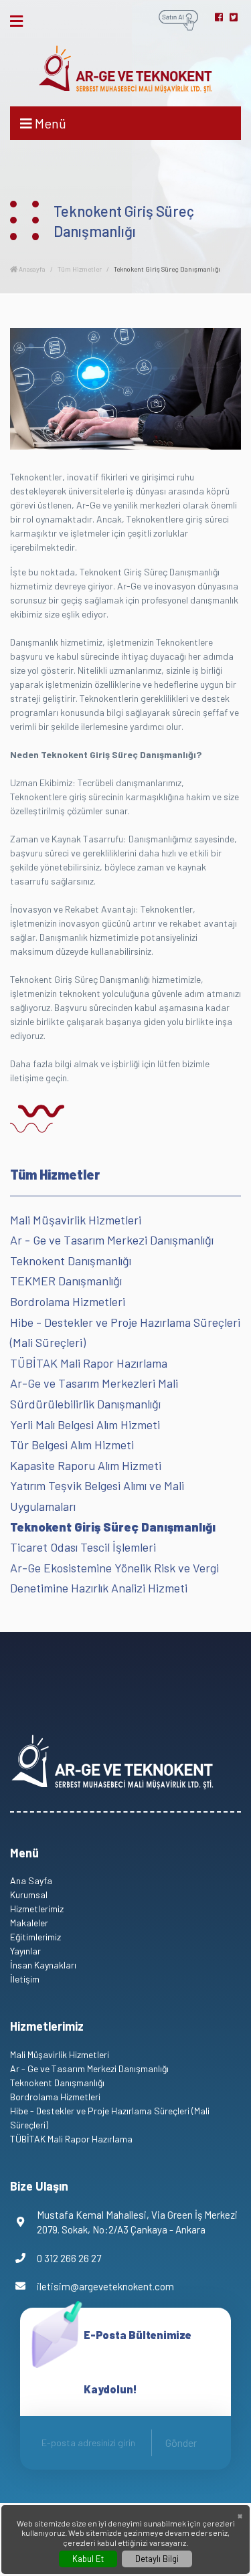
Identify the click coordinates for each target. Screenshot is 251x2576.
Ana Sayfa (31, 1880)
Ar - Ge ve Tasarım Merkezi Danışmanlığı (112, 1240)
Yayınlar (25, 1951)
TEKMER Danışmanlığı (66, 1281)
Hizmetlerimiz (37, 1909)
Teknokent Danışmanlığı (71, 1261)
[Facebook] (219, 17)
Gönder (181, 2443)
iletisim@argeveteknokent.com (105, 2286)
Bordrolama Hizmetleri (68, 1301)
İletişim (25, 1979)
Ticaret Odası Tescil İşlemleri (83, 1547)
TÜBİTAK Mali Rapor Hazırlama (89, 1363)
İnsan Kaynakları (43, 1965)
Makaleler (29, 1923)
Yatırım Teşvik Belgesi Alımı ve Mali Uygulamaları (97, 1496)
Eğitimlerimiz (35, 1937)
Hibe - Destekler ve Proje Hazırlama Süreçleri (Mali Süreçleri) (125, 1332)
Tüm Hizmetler (80, 269)
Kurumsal (29, 1895)
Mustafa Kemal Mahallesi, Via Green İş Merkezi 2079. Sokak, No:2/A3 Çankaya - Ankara (137, 2222)
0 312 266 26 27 (69, 2258)
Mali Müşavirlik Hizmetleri (76, 1220)
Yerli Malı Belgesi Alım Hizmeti (85, 1424)
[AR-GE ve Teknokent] (125, 69)
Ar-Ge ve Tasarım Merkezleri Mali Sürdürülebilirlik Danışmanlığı (94, 1393)
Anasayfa (31, 269)
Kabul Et (88, 2559)
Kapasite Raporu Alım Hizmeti (86, 1465)
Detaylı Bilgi (157, 2559)
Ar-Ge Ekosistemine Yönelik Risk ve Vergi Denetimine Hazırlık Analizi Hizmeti (114, 1578)
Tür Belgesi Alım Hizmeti (72, 1445)
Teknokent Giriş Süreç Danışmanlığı (113, 1527)
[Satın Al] (178, 19)
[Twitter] (234, 17)
